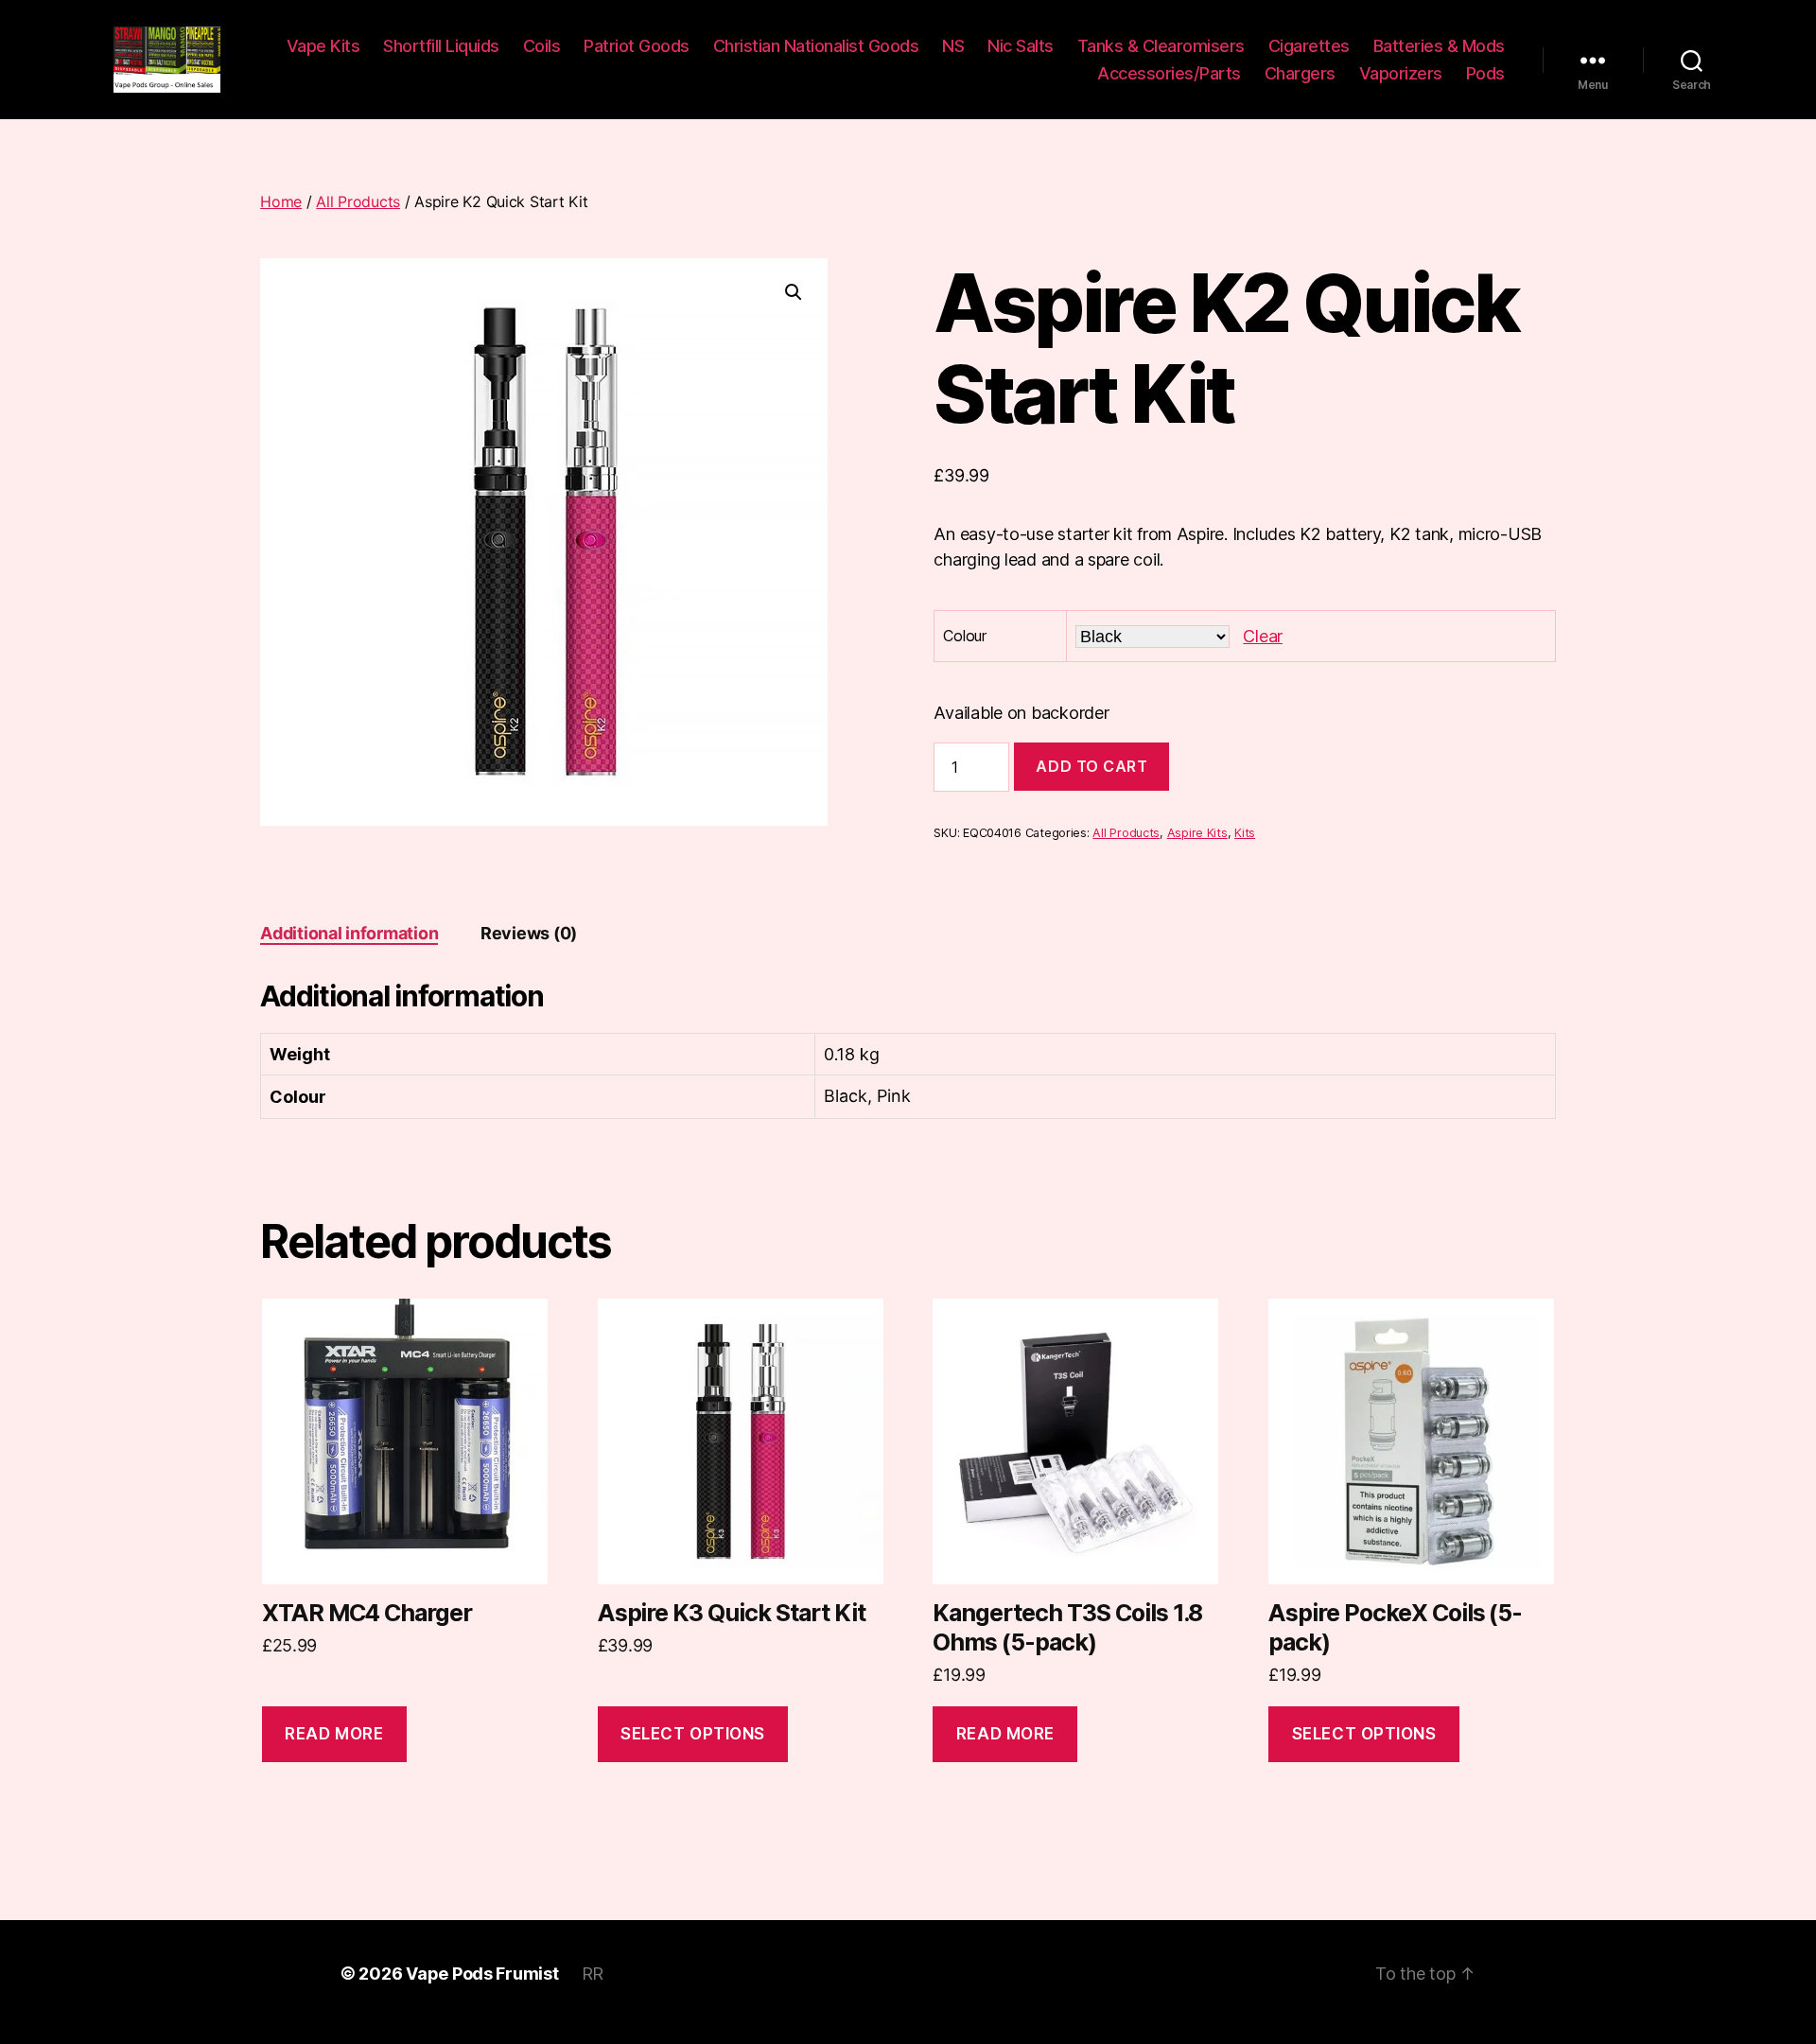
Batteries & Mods (1439, 46)
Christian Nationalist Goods (816, 46)
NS (953, 46)
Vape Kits (323, 46)
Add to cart (1091, 766)
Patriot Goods (637, 46)
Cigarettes (1309, 46)
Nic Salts (1021, 46)
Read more (334, 1734)
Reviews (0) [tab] (529, 933)
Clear (1263, 636)
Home (281, 201)
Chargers (1300, 73)
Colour (964, 636)
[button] (794, 292)
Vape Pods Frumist (482, 1974)
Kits (1245, 833)
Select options (693, 1734)
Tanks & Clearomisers (1161, 46)
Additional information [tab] (349, 933)
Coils (542, 46)
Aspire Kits (1197, 833)
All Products (358, 201)
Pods (1485, 73)
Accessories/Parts (1169, 73)
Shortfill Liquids (441, 46)
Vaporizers (1401, 73)
